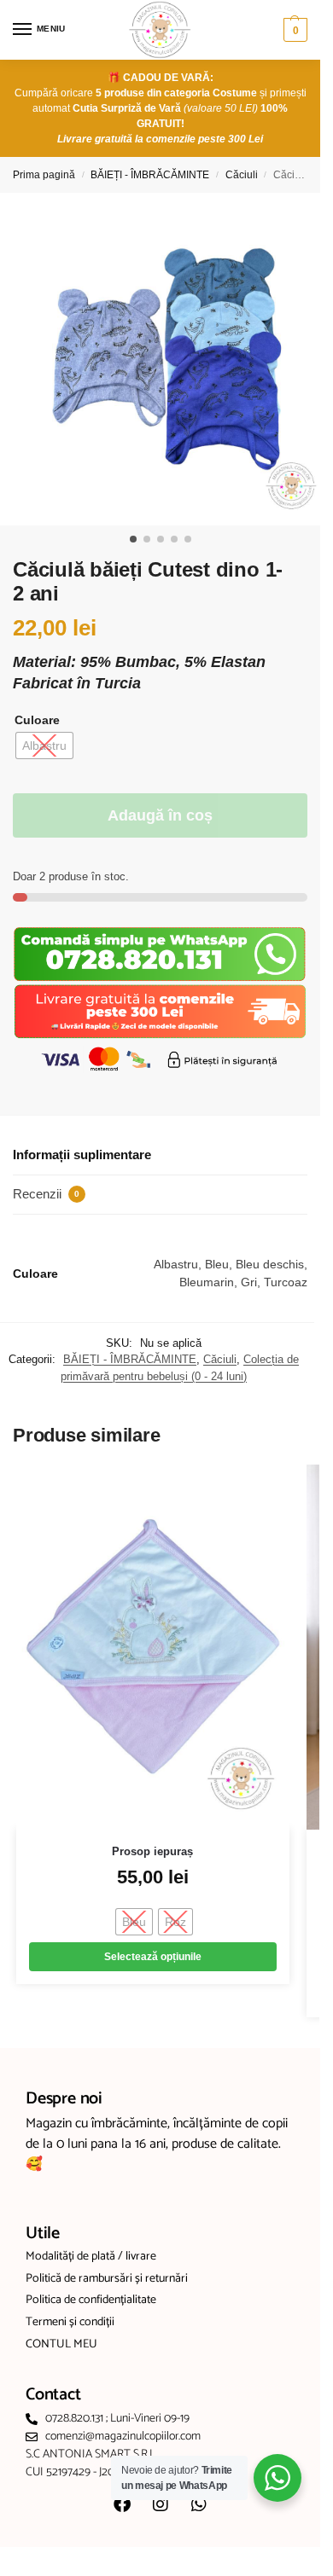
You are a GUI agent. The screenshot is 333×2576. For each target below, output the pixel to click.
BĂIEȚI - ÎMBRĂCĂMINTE (150, 175)
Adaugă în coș (160, 815)
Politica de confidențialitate (91, 2300)
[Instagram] (161, 2504)
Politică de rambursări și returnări (107, 2279)
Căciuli (242, 175)
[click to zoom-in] (166, 359)
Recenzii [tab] (46, 1194)
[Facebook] (122, 2504)
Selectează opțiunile (153, 1957)
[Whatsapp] (199, 2504)
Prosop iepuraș (152, 1851)
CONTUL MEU (61, 2345)
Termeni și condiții (70, 2323)
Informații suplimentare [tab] (82, 1155)
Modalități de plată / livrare (91, 2257)
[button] (293, 30)
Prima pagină (44, 175)
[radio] (44, 746)
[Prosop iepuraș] (153, 1647)
